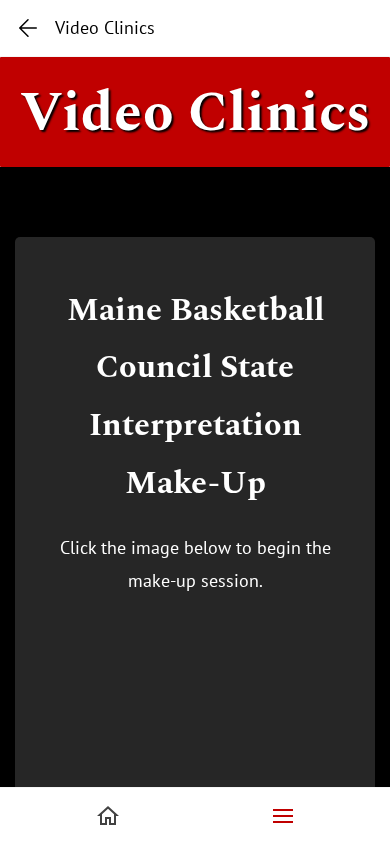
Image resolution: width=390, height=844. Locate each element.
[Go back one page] (28, 28)
